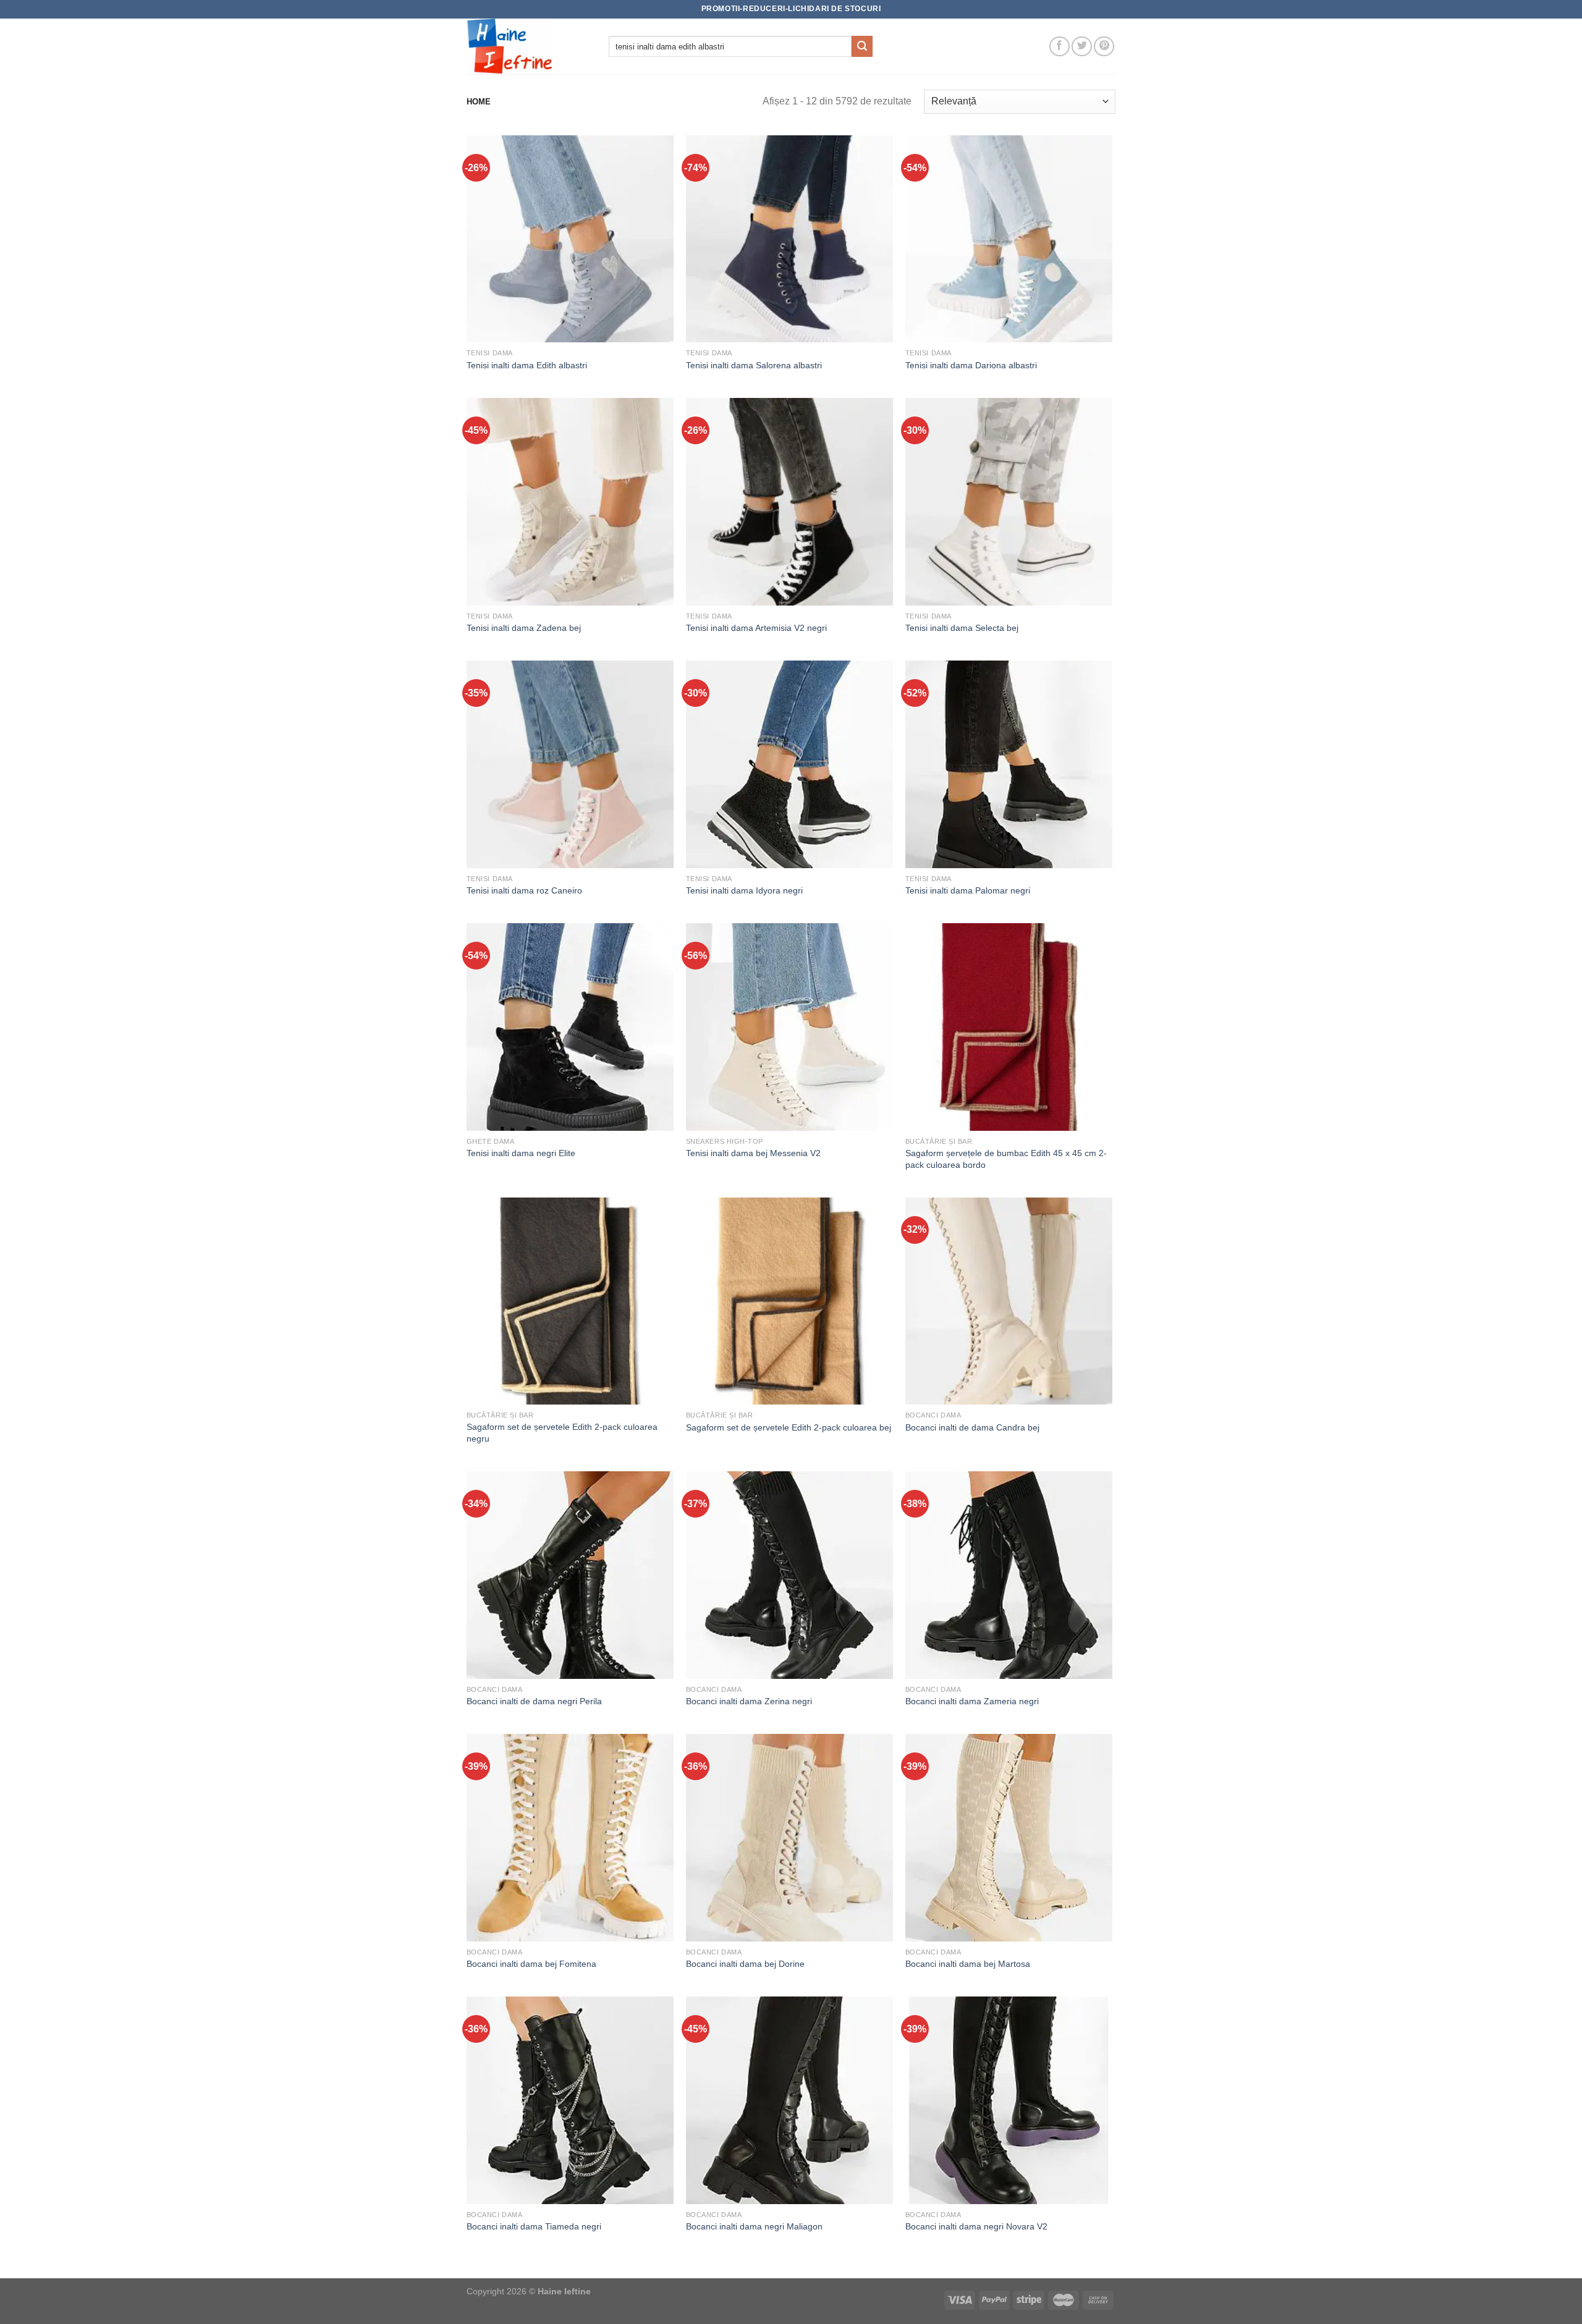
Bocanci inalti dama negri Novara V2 (976, 2226)
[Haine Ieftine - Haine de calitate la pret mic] (528, 46)
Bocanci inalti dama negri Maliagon (754, 2226)
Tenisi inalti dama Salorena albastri (754, 365)
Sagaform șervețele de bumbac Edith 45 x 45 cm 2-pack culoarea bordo (1006, 1159)
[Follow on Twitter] (1082, 47)
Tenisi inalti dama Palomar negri (968, 890)
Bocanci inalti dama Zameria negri (972, 1701)
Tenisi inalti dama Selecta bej (962, 628)
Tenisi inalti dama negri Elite (521, 1153)
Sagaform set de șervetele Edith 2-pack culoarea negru (562, 1433)
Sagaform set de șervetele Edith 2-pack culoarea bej (789, 1427)
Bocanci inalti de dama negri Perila (534, 1701)
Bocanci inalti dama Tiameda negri (534, 2226)
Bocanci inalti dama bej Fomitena (531, 1964)
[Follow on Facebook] (1060, 47)
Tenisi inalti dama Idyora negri (744, 890)
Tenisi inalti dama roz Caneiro (524, 890)
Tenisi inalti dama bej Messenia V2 (753, 1153)
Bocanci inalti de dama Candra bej (972, 1427)
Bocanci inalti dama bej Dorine (745, 1964)
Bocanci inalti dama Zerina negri (749, 1701)
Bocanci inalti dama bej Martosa (968, 1964)
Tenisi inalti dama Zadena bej (524, 628)
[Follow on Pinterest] (1104, 47)
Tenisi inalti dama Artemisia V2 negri (756, 628)
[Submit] (862, 46)
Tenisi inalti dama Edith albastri (527, 365)
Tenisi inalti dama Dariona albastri (971, 365)
